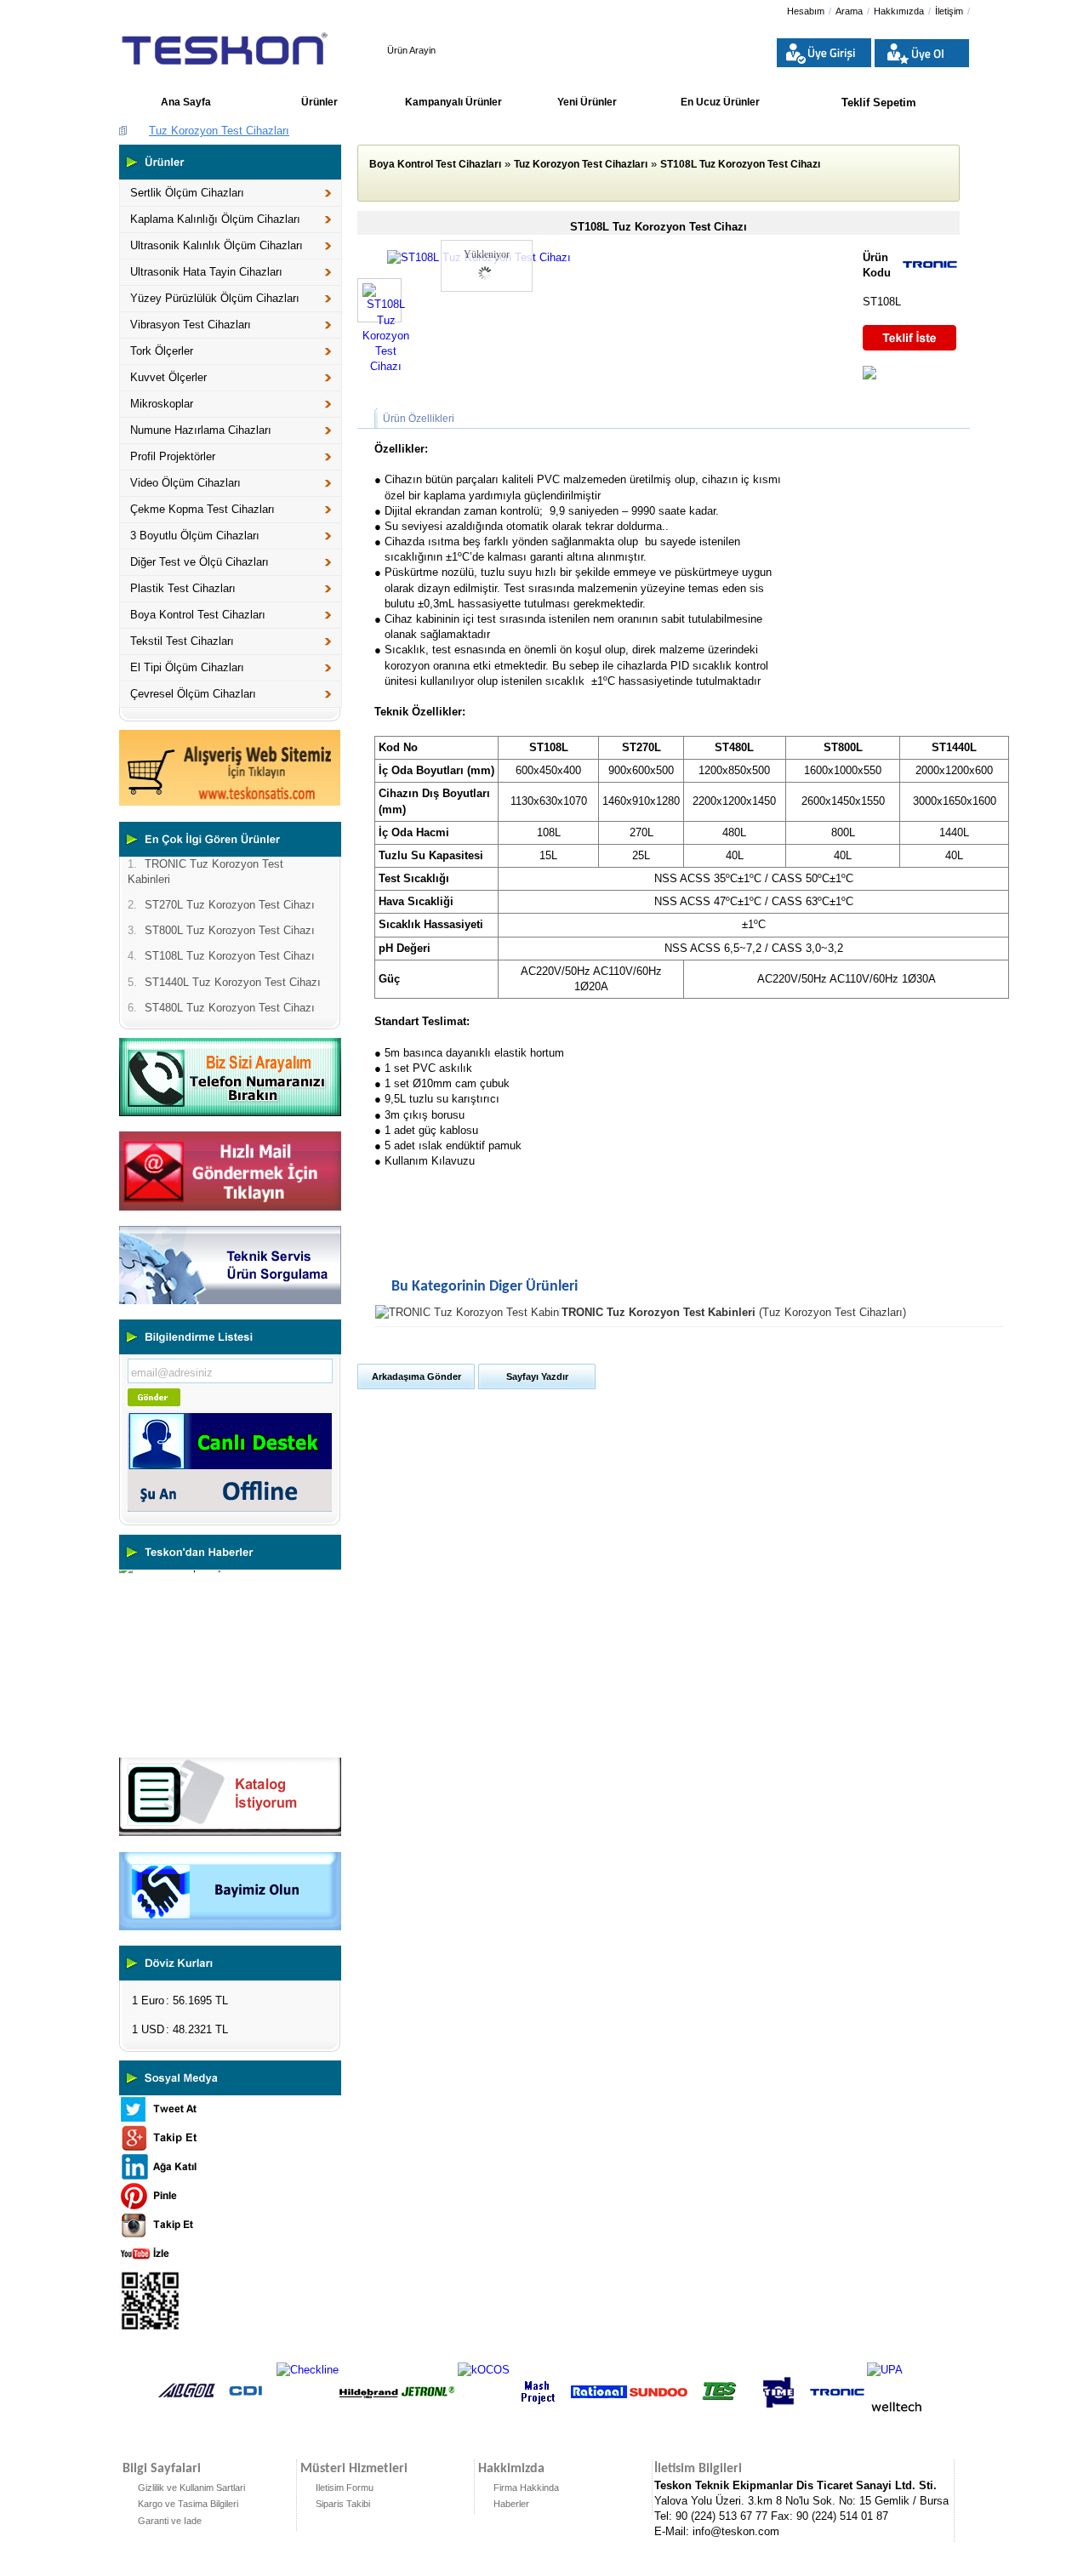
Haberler (511, 2504)
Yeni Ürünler (587, 102)
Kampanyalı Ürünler (453, 102)
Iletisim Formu (345, 2488)
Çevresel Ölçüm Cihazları (193, 694)
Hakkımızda (899, 11)
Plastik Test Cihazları (183, 588)
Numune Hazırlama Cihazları (201, 430)
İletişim (949, 11)
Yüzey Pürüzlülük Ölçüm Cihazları (215, 298)
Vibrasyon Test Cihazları (191, 325)
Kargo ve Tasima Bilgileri (188, 2504)
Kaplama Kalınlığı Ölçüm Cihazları (215, 219)
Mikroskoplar (162, 404)
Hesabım (806, 11)
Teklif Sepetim (879, 103)
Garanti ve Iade (170, 2521)
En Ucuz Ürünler (720, 102)
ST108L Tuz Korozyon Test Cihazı (740, 164)
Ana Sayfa (186, 102)
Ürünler (319, 102)
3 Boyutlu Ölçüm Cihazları (195, 536)
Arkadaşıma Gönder (416, 1376)
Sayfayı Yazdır (537, 1376)
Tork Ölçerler (162, 351)
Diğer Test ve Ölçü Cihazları (200, 562)
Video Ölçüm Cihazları (185, 483)
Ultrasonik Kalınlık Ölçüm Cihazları (217, 245)
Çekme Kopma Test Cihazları (202, 509)
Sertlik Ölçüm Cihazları (187, 193)
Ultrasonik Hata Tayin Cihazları (206, 272)
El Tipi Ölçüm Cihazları (187, 667)
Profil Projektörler (173, 456)
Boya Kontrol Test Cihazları (198, 615)
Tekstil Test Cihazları (182, 641)
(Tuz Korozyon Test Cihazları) (734, 1312)
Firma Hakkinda (526, 2488)
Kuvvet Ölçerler (168, 377)
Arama (849, 11)
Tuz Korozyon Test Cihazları (219, 131)
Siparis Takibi (343, 2504)
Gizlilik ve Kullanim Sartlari (191, 2488)
